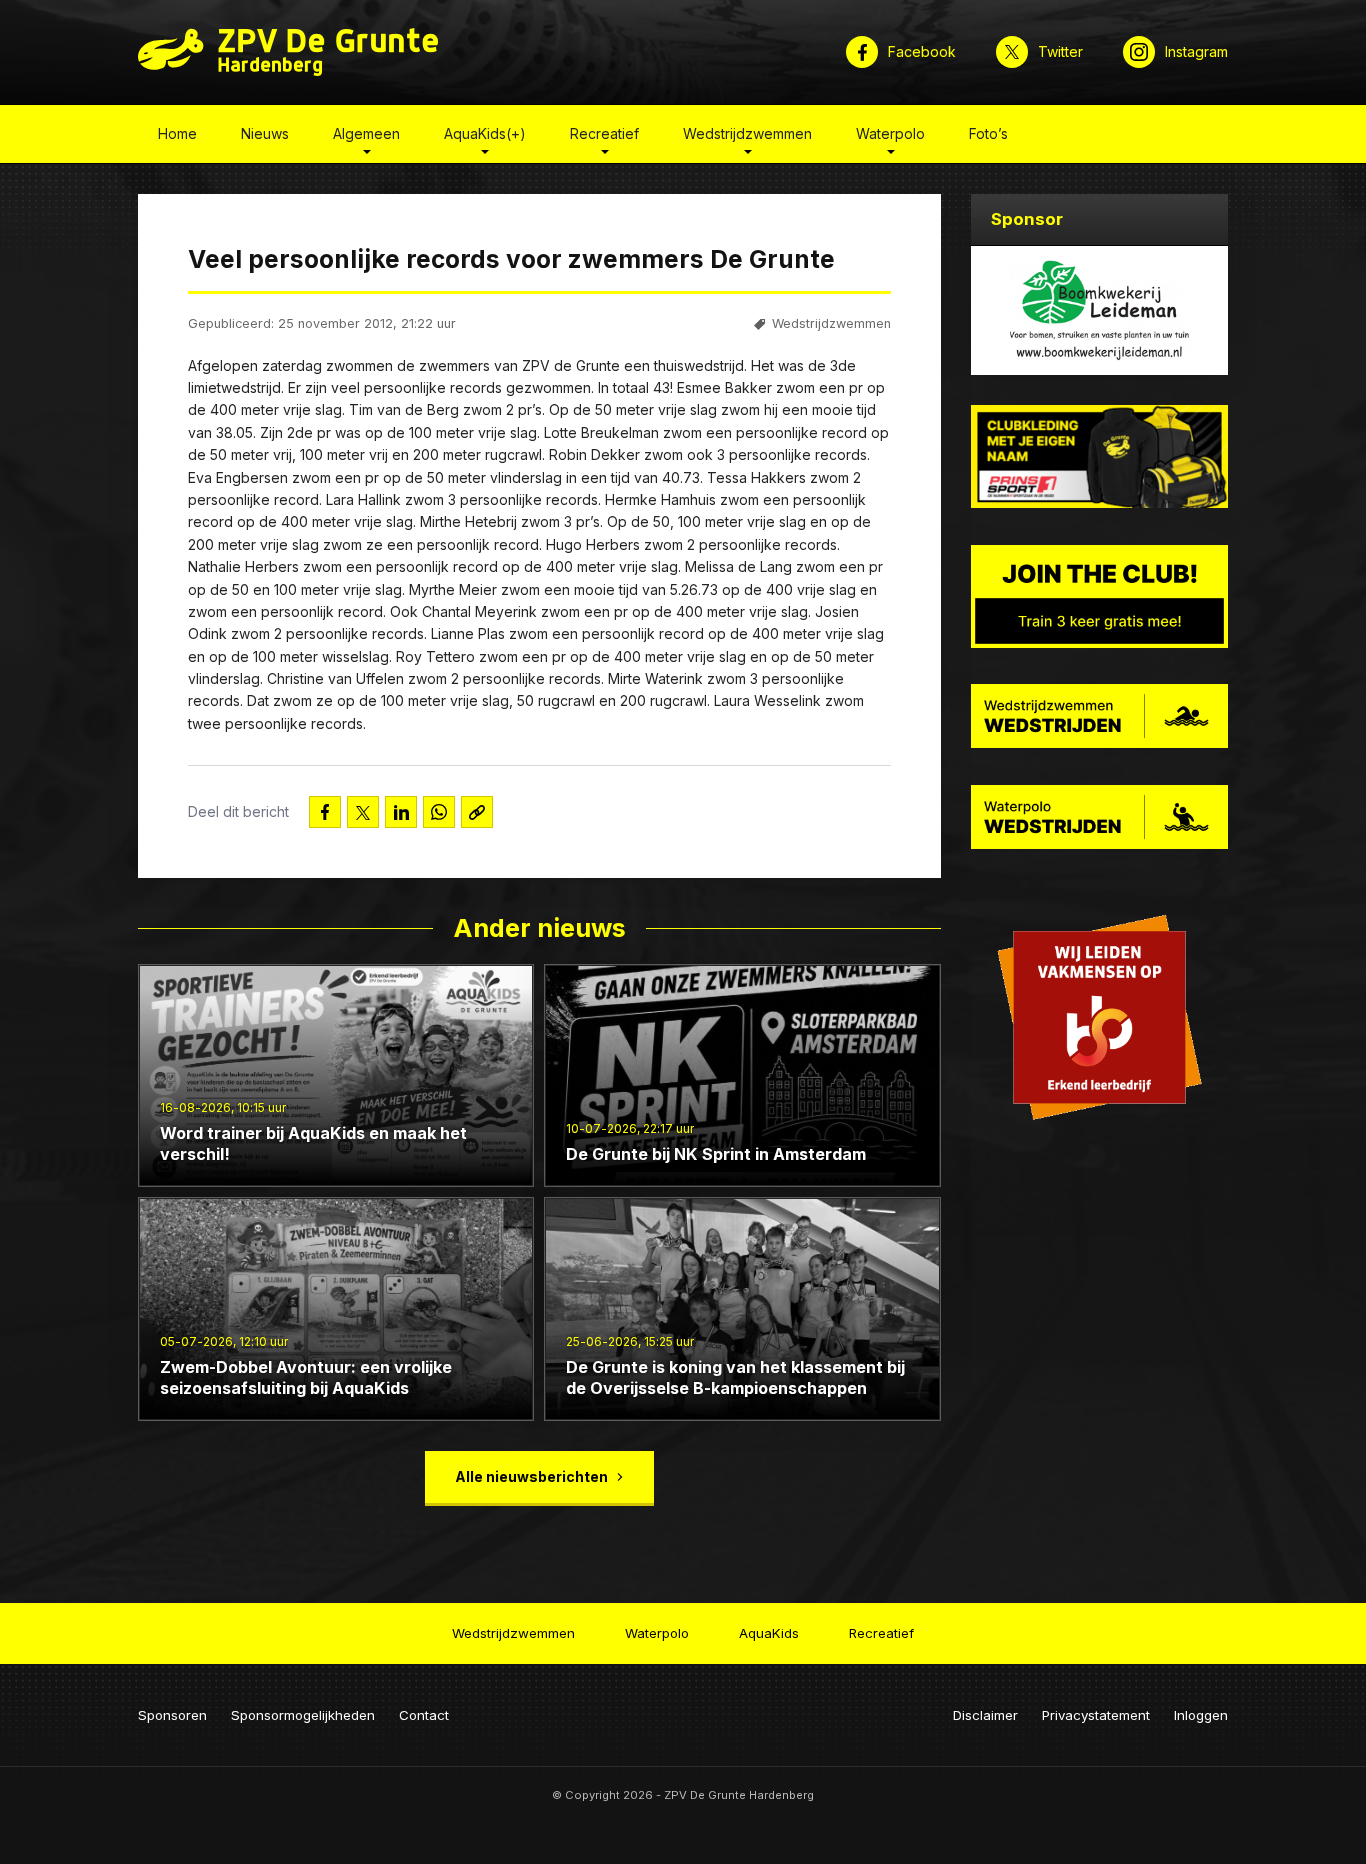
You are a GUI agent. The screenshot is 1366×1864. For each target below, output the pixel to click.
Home (177, 133)
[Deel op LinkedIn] (401, 812)
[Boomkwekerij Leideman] (1100, 310)
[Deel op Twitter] (363, 812)
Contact (424, 1715)
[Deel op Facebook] (325, 812)
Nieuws (265, 133)
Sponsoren (172, 1715)
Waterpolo (890, 133)
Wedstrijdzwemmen (747, 133)
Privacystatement (1096, 1715)
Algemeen (366, 133)
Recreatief (604, 133)
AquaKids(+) (485, 133)
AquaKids (769, 1633)
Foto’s (988, 133)
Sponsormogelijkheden (303, 1715)
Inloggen (1201, 1715)
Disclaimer (985, 1715)
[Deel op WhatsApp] (439, 812)
